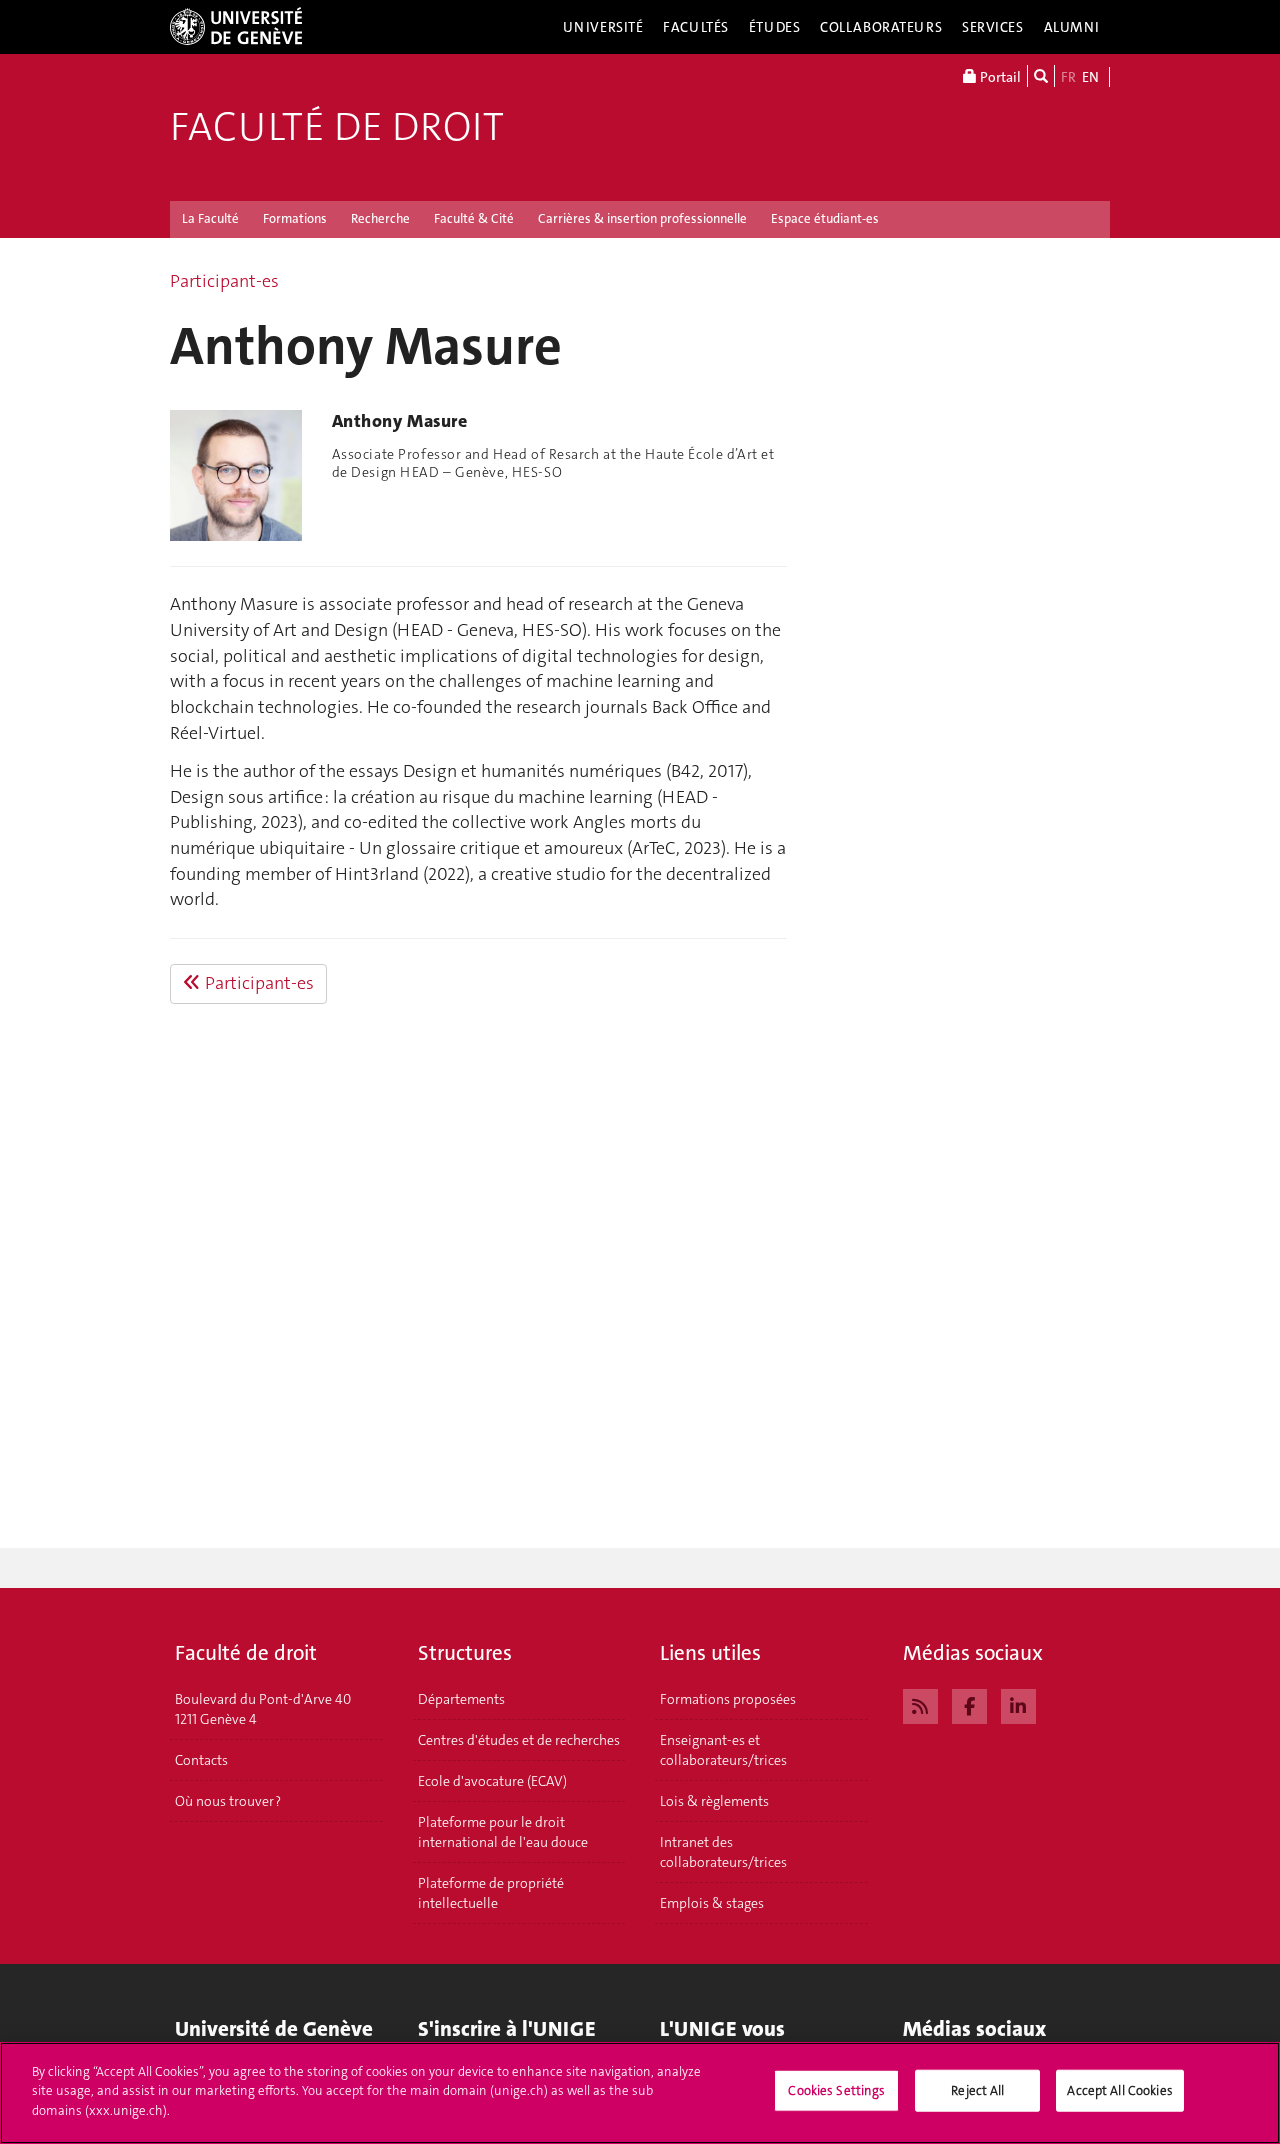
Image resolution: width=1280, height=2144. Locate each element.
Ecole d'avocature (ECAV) (492, 1781)
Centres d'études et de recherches (519, 1740)
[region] (640, 2093)
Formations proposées (728, 1699)
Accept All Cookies (1119, 2090)
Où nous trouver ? (228, 1801)
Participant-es (224, 281)
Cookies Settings (836, 2090)
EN (1090, 77)
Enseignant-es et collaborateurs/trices (723, 1750)
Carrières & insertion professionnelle (642, 218)
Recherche (380, 218)
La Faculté (210, 218)
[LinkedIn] (1018, 1704)
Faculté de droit (337, 127)
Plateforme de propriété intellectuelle (491, 1893)
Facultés (696, 27)
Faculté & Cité (474, 218)
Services (993, 27)
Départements (461, 1699)
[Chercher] (1041, 76)
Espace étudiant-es (825, 218)
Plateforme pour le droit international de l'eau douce (503, 1832)
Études (774, 27)
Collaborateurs (881, 27)
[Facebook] (969, 1704)
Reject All (977, 2090)
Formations (295, 218)
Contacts (201, 1760)
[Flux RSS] (920, 1704)
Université (603, 27)
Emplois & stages (712, 1903)
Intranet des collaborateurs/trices (723, 1852)
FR (1068, 77)
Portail (999, 77)
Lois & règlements (714, 1801)
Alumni (1072, 27)
